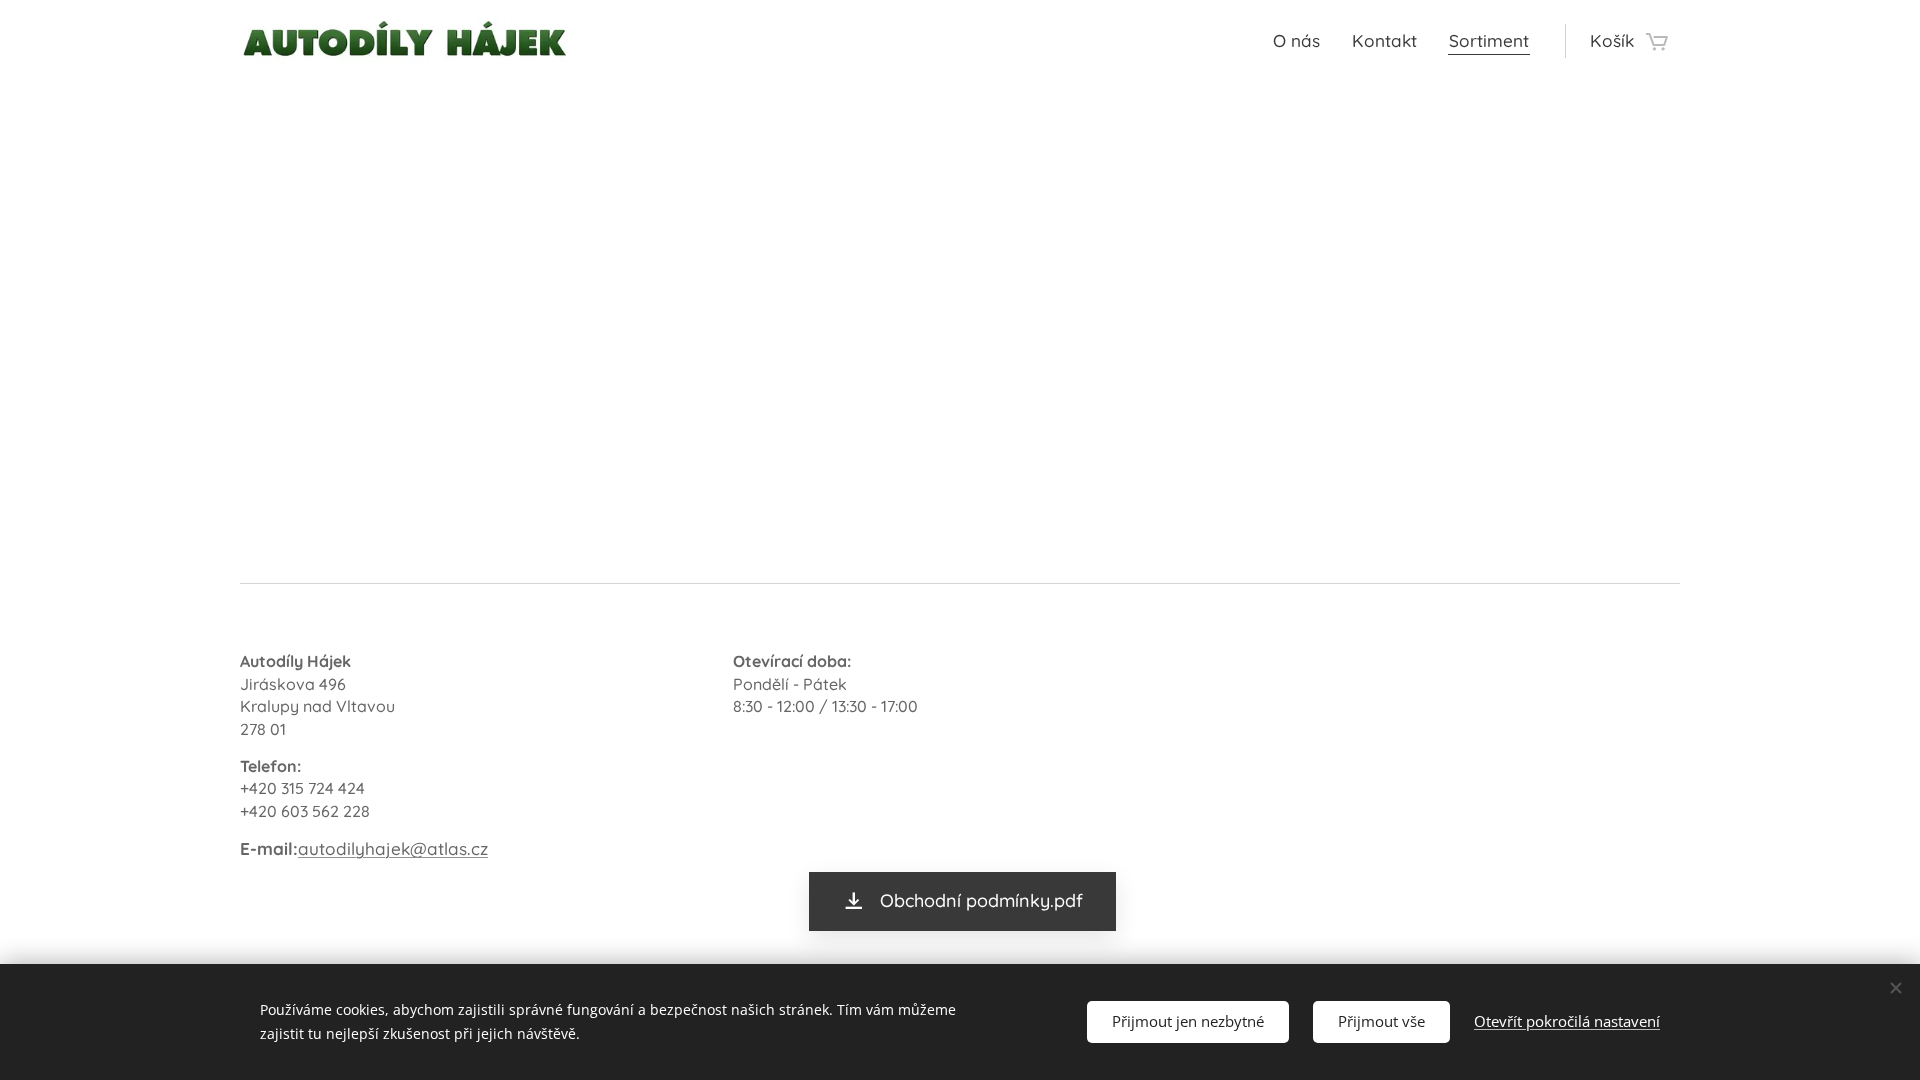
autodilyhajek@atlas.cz (393, 848)
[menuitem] (1302, 41)
